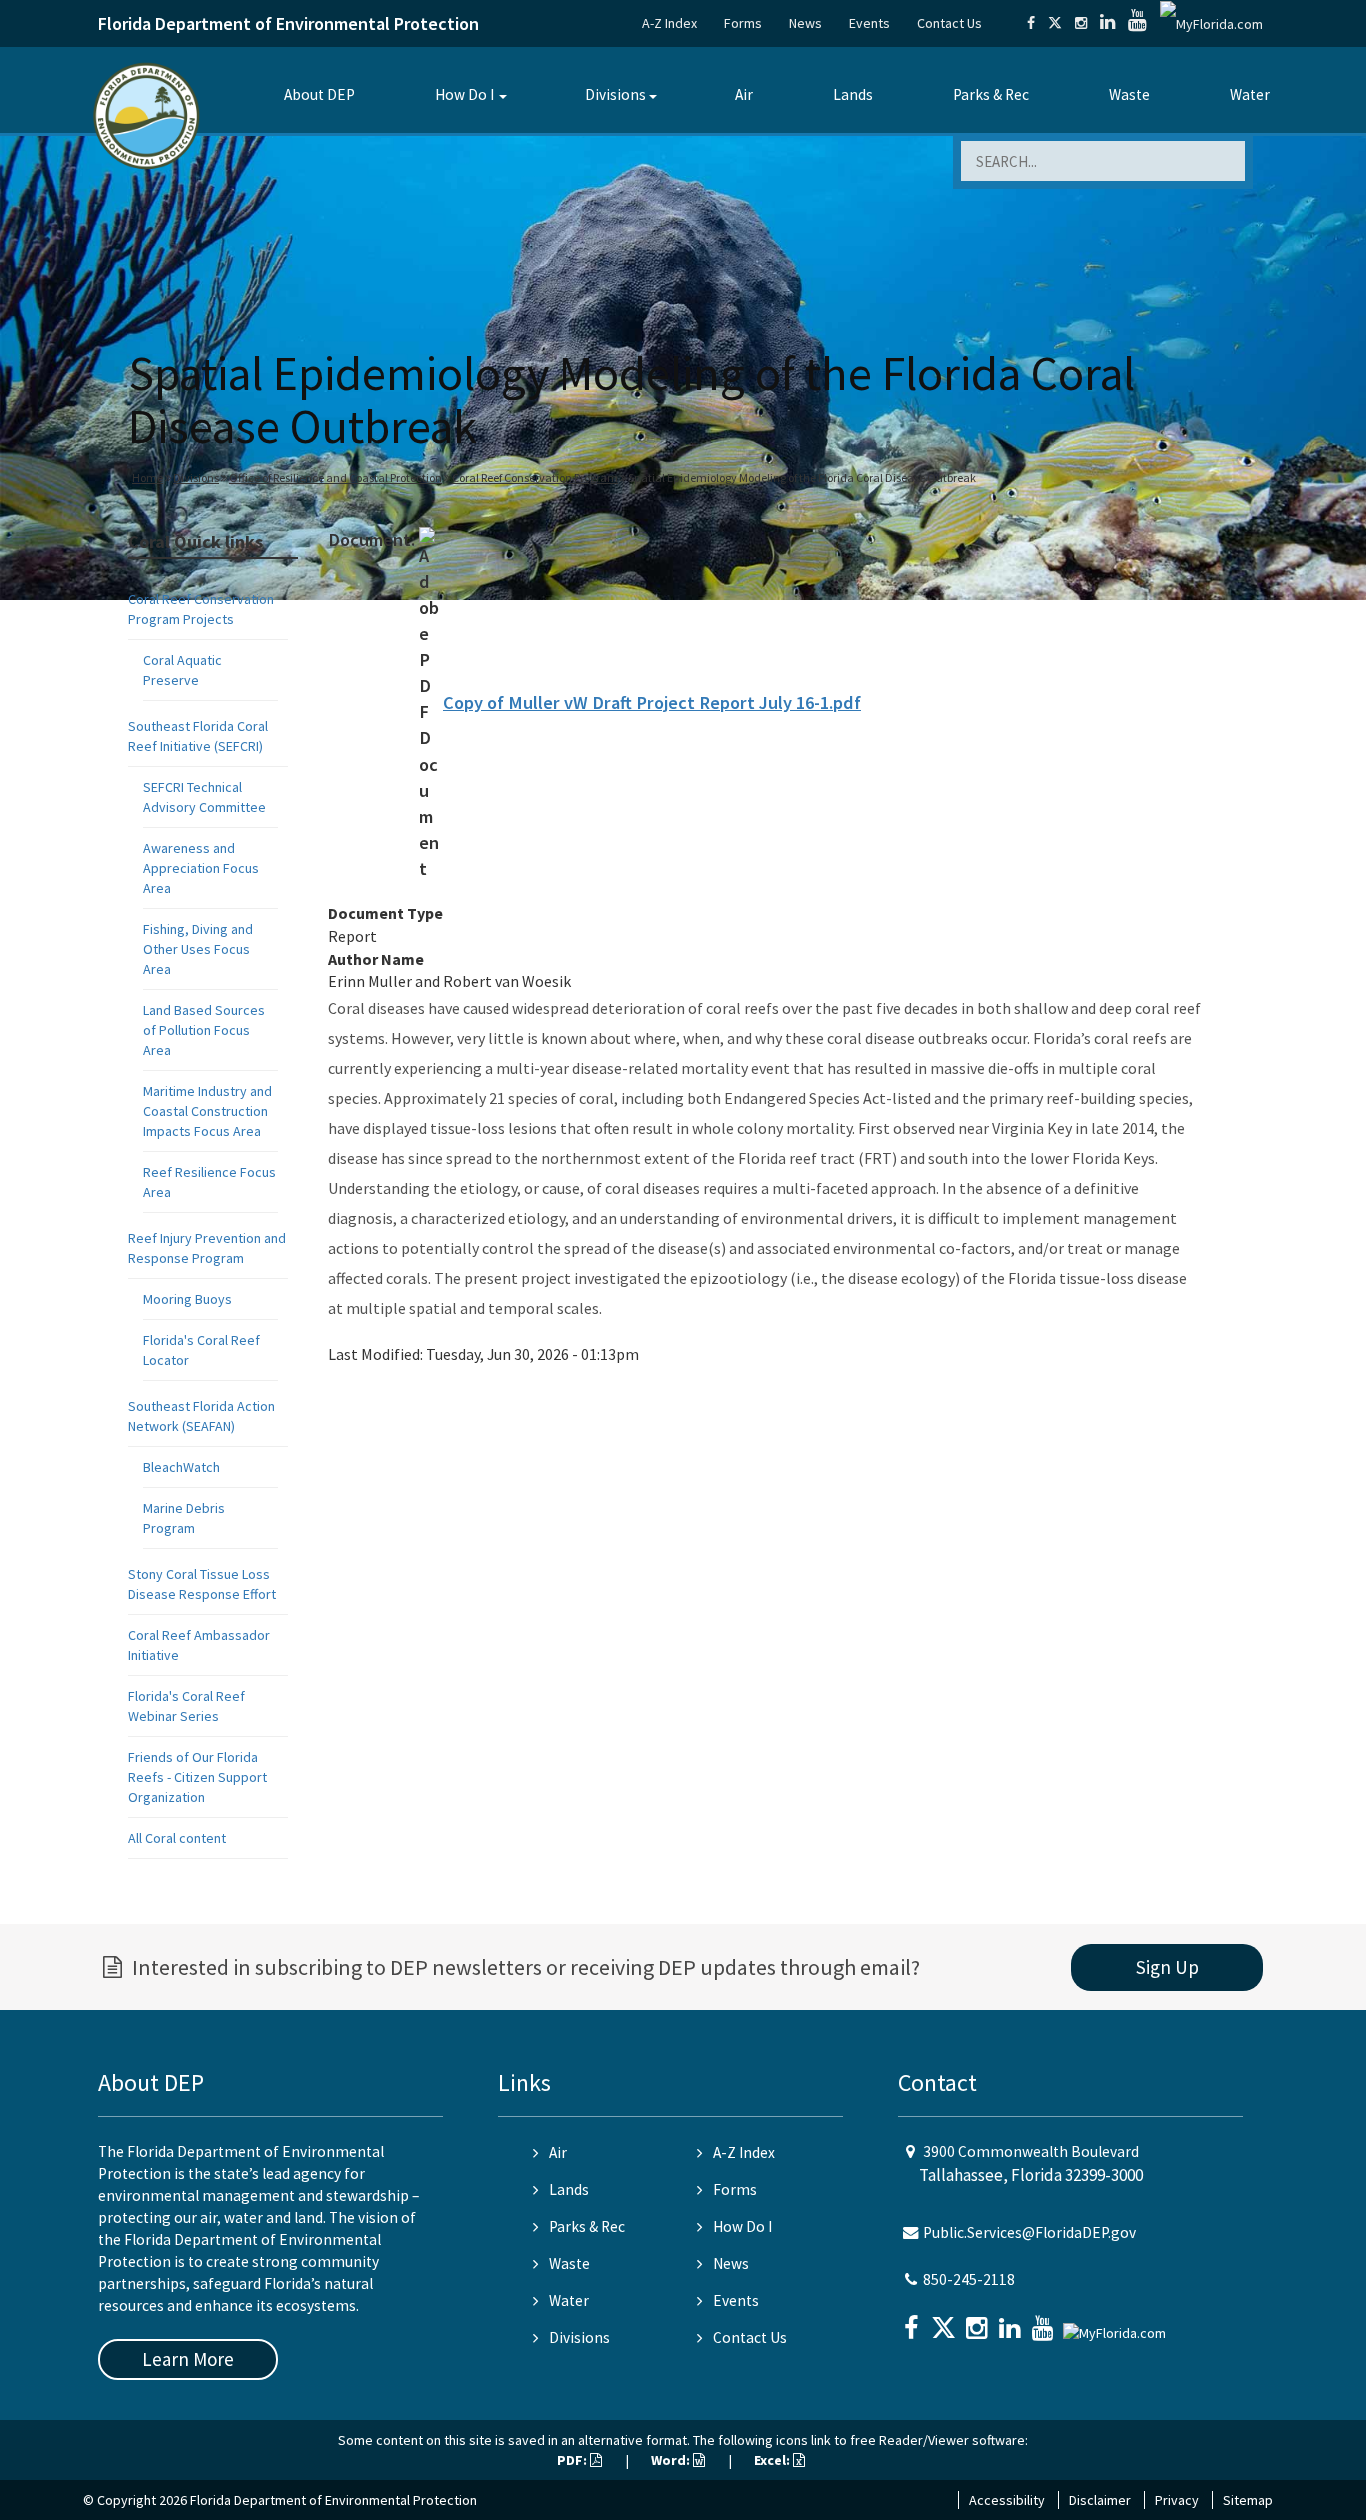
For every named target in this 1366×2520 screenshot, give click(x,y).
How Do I (464, 94)
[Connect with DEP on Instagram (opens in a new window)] (1081, 23)
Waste (1129, 94)
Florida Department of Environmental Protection (288, 23)
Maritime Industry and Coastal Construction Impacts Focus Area (207, 1111)
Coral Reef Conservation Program (535, 477)
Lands (853, 94)
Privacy (1177, 2500)
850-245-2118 (969, 2279)
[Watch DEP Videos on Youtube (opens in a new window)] (1137, 23)
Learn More (188, 2359)
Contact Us (949, 23)
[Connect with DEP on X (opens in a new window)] (1055, 23)
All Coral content (177, 1838)
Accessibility (1007, 2500)
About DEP (319, 94)
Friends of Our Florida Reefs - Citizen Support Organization (197, 1777)
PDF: (573, 2460)
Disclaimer (1100, 2500)
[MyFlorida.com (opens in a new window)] (1211, 23)
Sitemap (1248, 2500)
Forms (743, 23)
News (805, 23)
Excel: (773, 2460)
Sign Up (1167, 1967)
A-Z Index (669, 23)
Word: (672, 2460)
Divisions (615, 94)
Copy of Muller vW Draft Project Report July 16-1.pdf (652, 702)
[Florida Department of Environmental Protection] (146, 114)
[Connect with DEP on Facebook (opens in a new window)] (1031, 23)
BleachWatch (181, 1467)
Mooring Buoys (187, 1299)
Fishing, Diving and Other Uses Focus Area (198, 949)
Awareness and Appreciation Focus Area (201, 868)
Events (869, 23)
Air (744, 94)
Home (147, 477)
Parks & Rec (991, 94)
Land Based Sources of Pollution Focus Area (204, 1030)
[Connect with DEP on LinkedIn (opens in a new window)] (1107, 23)
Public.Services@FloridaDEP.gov (1029, 2232)
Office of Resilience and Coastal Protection (335, 477)
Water (1250, 94)
